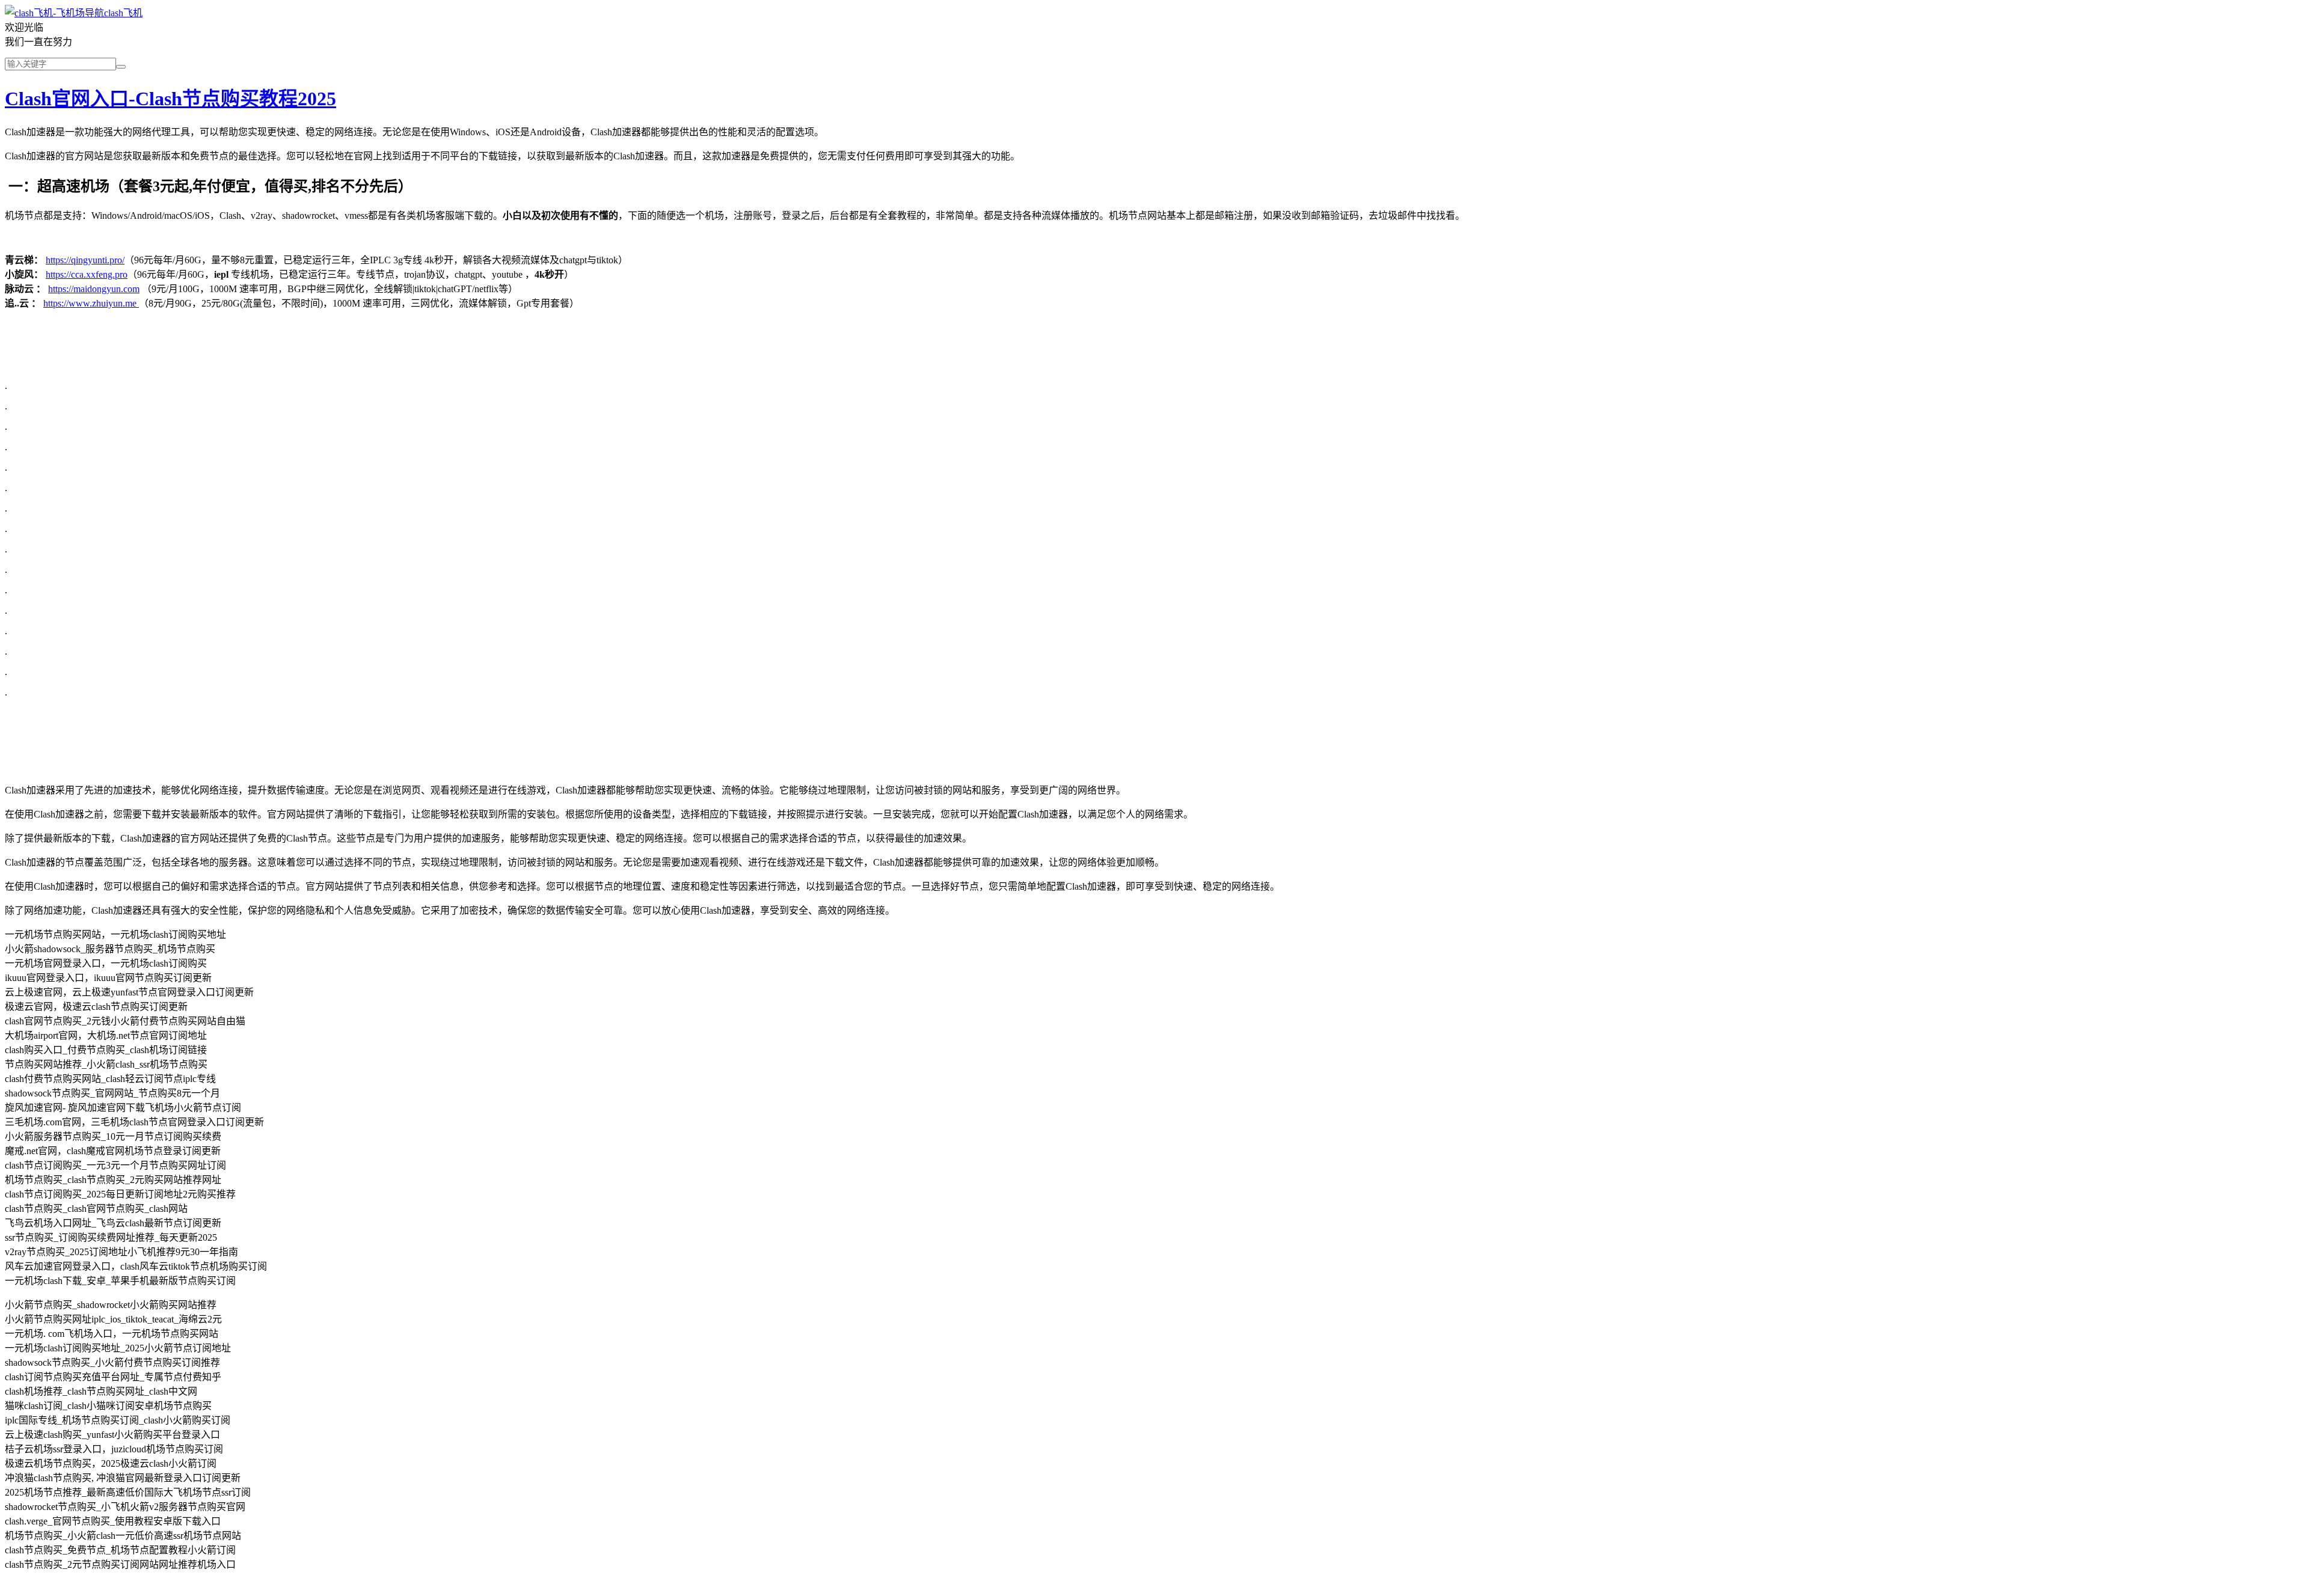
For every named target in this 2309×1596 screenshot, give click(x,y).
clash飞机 (123, 13)
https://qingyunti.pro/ (85, 260)
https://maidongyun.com (94, 289)
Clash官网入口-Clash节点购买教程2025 (170, 99)
